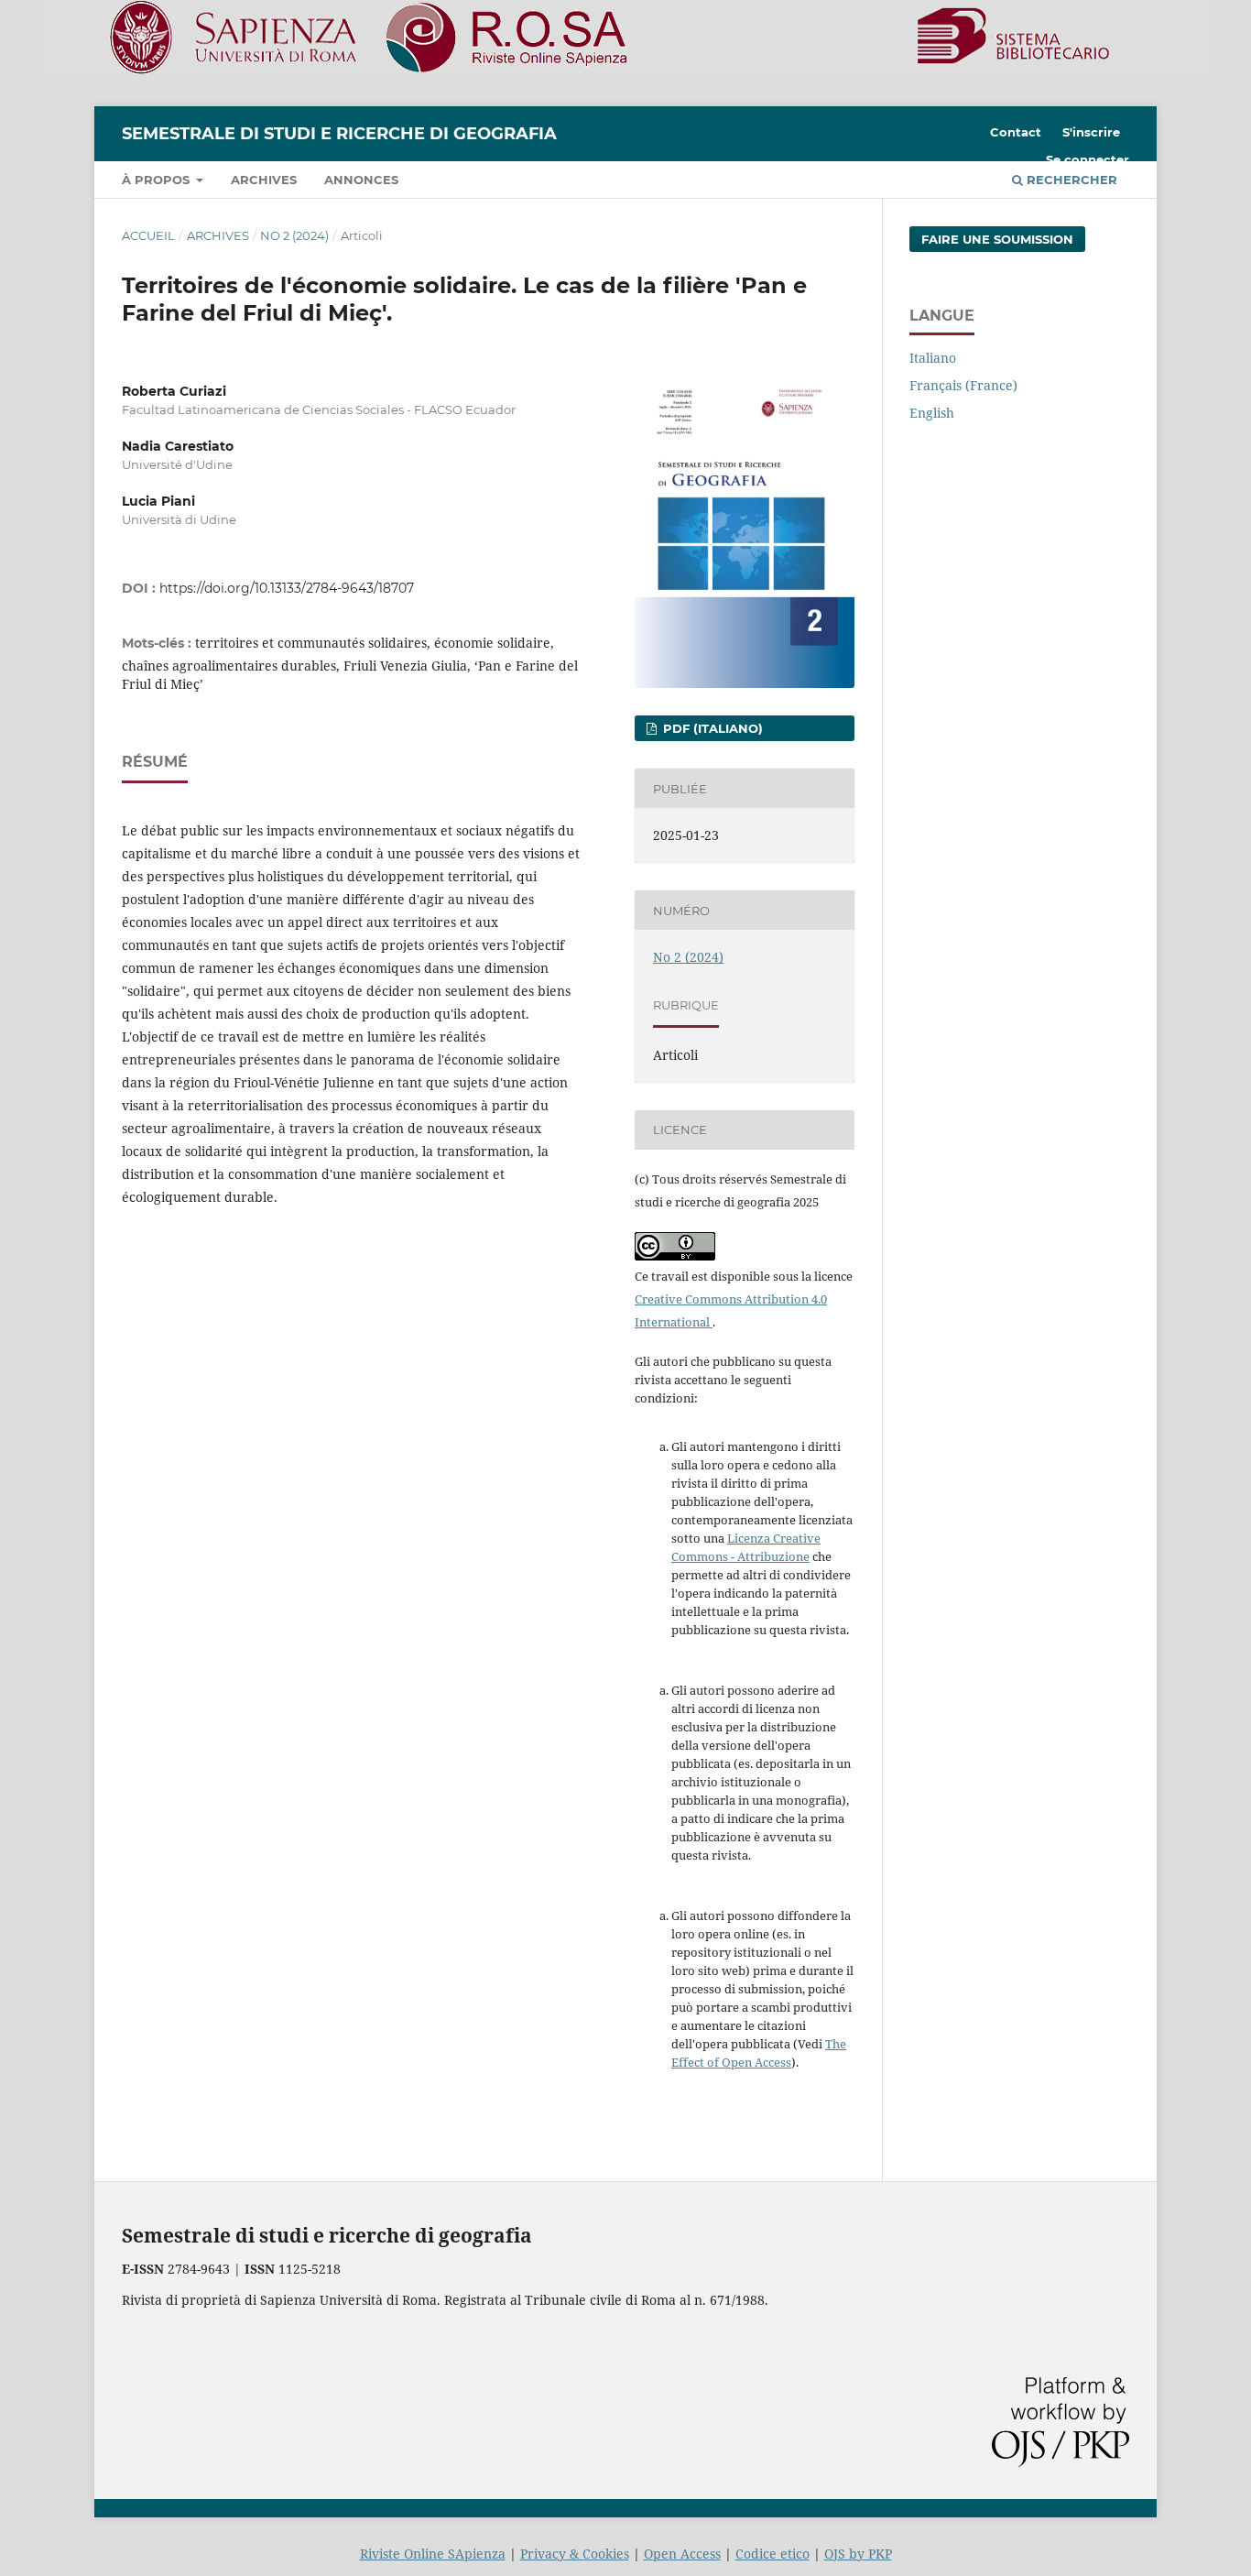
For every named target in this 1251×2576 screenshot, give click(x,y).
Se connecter (1088, 159)
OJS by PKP (858, 2554)
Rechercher (1070, 180)
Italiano (933, 358)
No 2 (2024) (294, 235)
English (932, 413)
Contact (1016, 132)
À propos (158, 180)
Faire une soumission (997, 239)
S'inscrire (1091, 132)
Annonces (361, 180)
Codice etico (772, 2554)
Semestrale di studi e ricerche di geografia (339, 134)
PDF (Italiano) (711, 728)
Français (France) (963, 385)
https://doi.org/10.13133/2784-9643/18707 (287, 588)
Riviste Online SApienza (433, 2554)
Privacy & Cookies (575, 2554)
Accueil (148, 235)
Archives (264, 180)
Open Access (682, 2554)
